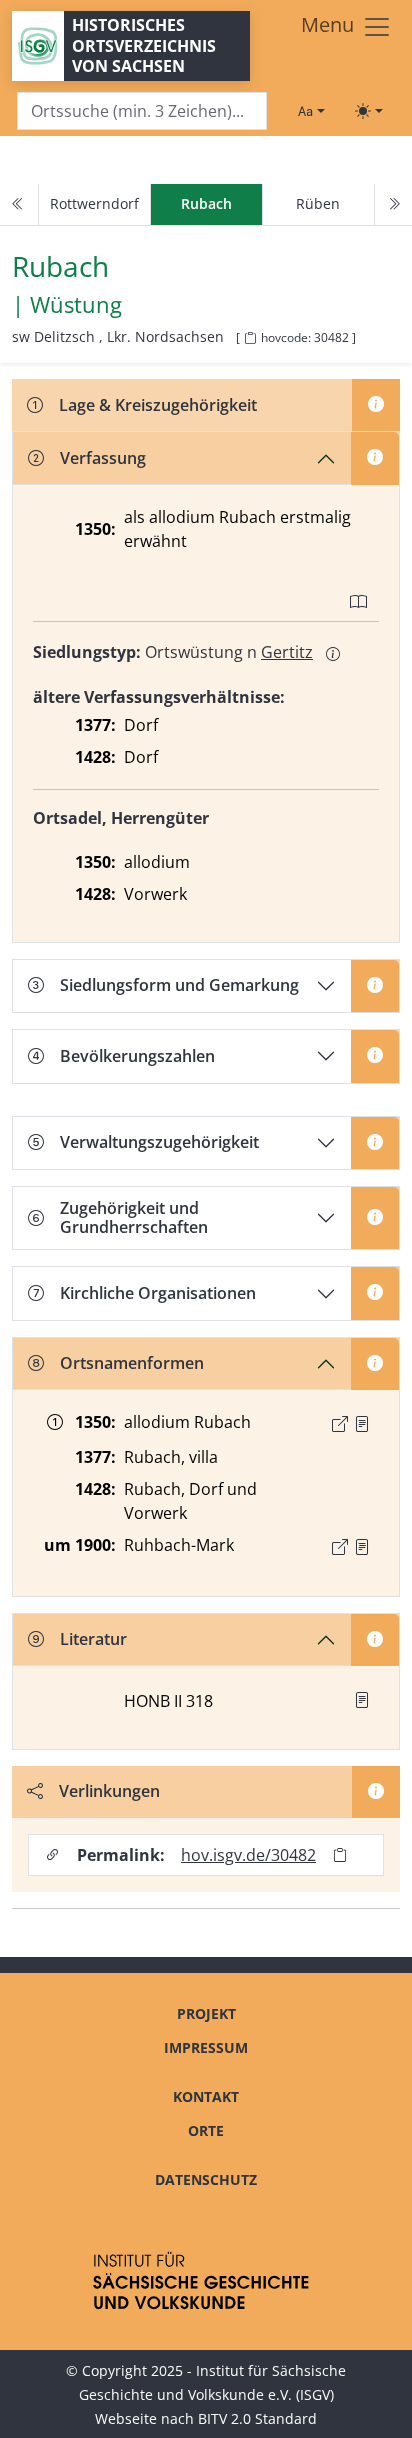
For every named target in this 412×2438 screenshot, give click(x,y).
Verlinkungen (109, 1791)
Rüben (318, 203)
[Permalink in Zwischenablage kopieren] (340, 1855)
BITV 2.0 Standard (257, 2418)
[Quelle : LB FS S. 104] (362, 1424)
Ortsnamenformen (132, 1363)
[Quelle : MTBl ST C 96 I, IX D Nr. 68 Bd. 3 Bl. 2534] (362, 1547)
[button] (362, 1424)
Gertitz (287, 652)
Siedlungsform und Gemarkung (179, 985)
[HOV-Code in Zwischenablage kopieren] (250, 338)
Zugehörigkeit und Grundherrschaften (134, 1217)
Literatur (93, 1639)
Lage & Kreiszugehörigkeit (158, 405)
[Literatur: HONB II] (362, 1700)
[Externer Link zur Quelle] (340, 1424)
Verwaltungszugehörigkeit (159, 1142)
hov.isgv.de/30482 (248, 1855)
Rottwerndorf (94, 203)
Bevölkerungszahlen (137, 1056)
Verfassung (103, 458)
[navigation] (206, 205)
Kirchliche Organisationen (158, 1293)
